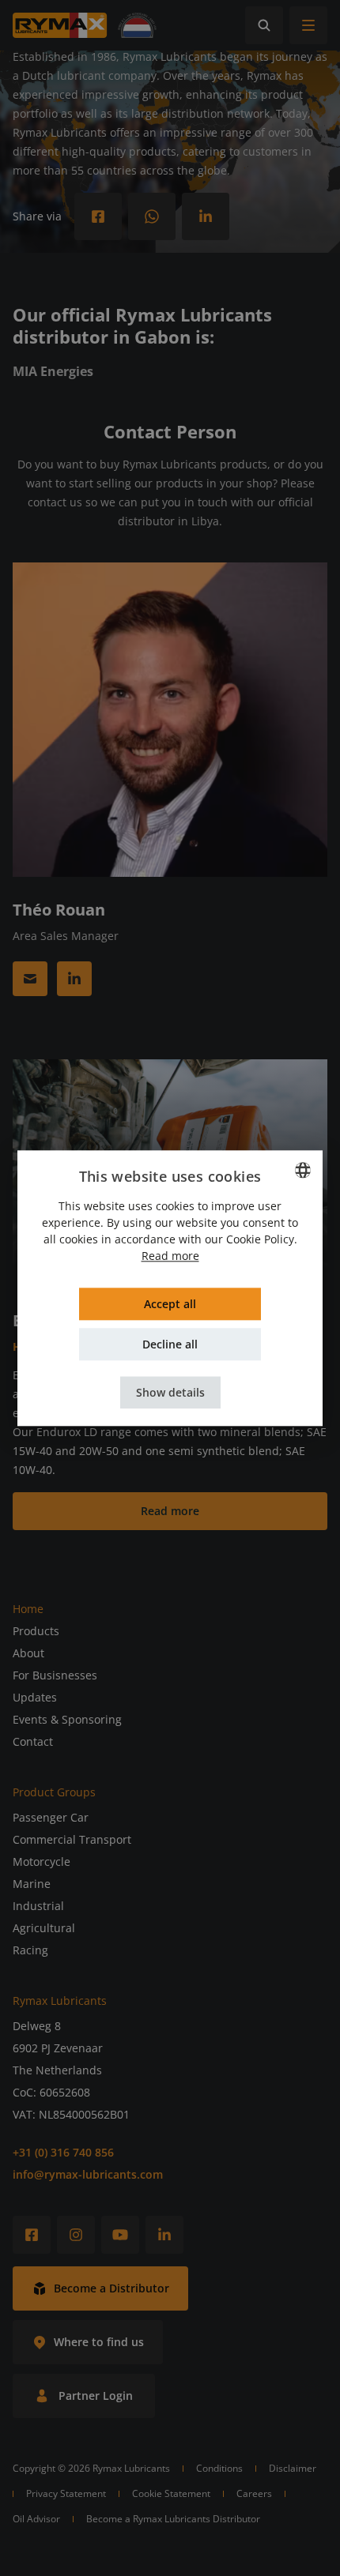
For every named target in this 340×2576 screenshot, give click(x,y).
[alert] (170, 1288)
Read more (170, 1256)
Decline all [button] (170, 1344)
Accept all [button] (170, 1304)
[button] (170, 1392)
